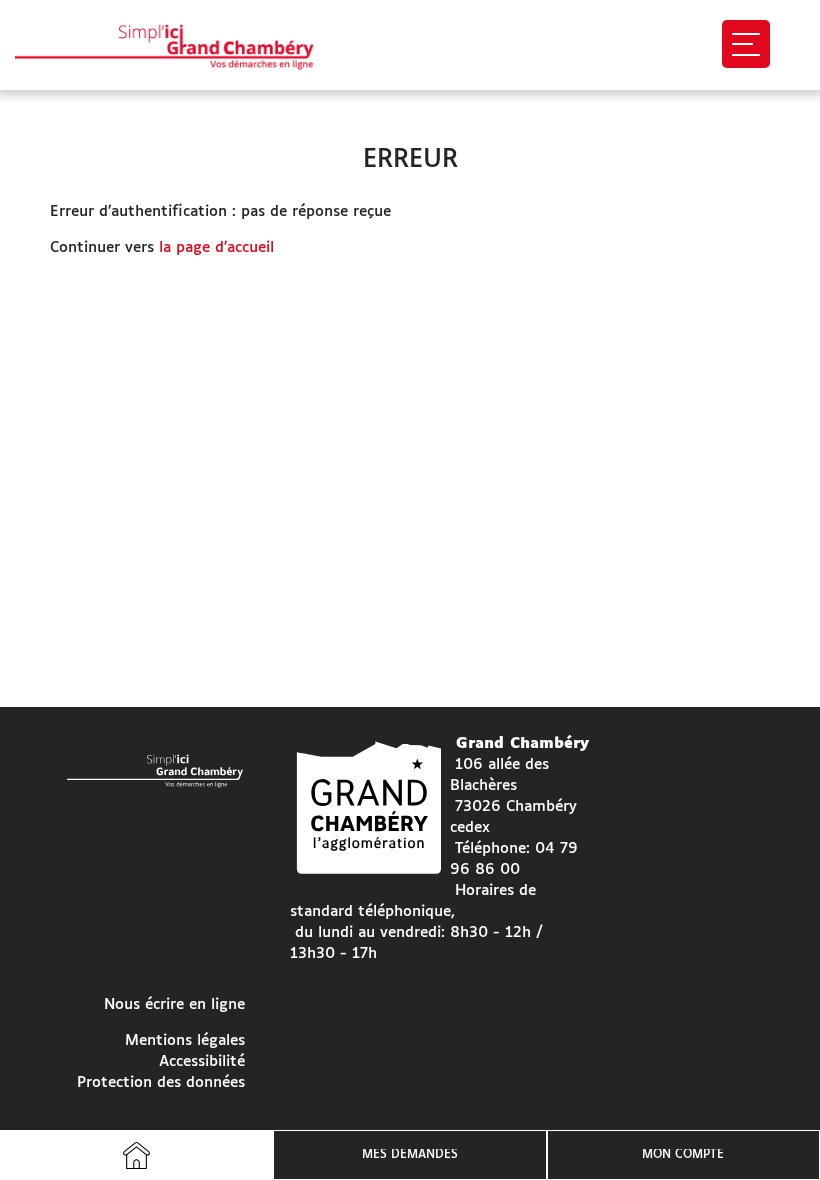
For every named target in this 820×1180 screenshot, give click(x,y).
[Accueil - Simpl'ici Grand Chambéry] (182, 45)
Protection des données (161, 1082)
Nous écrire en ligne (174, 1004)
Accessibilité (202, 1061)
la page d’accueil (216, 247)
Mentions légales (185, 1040)
